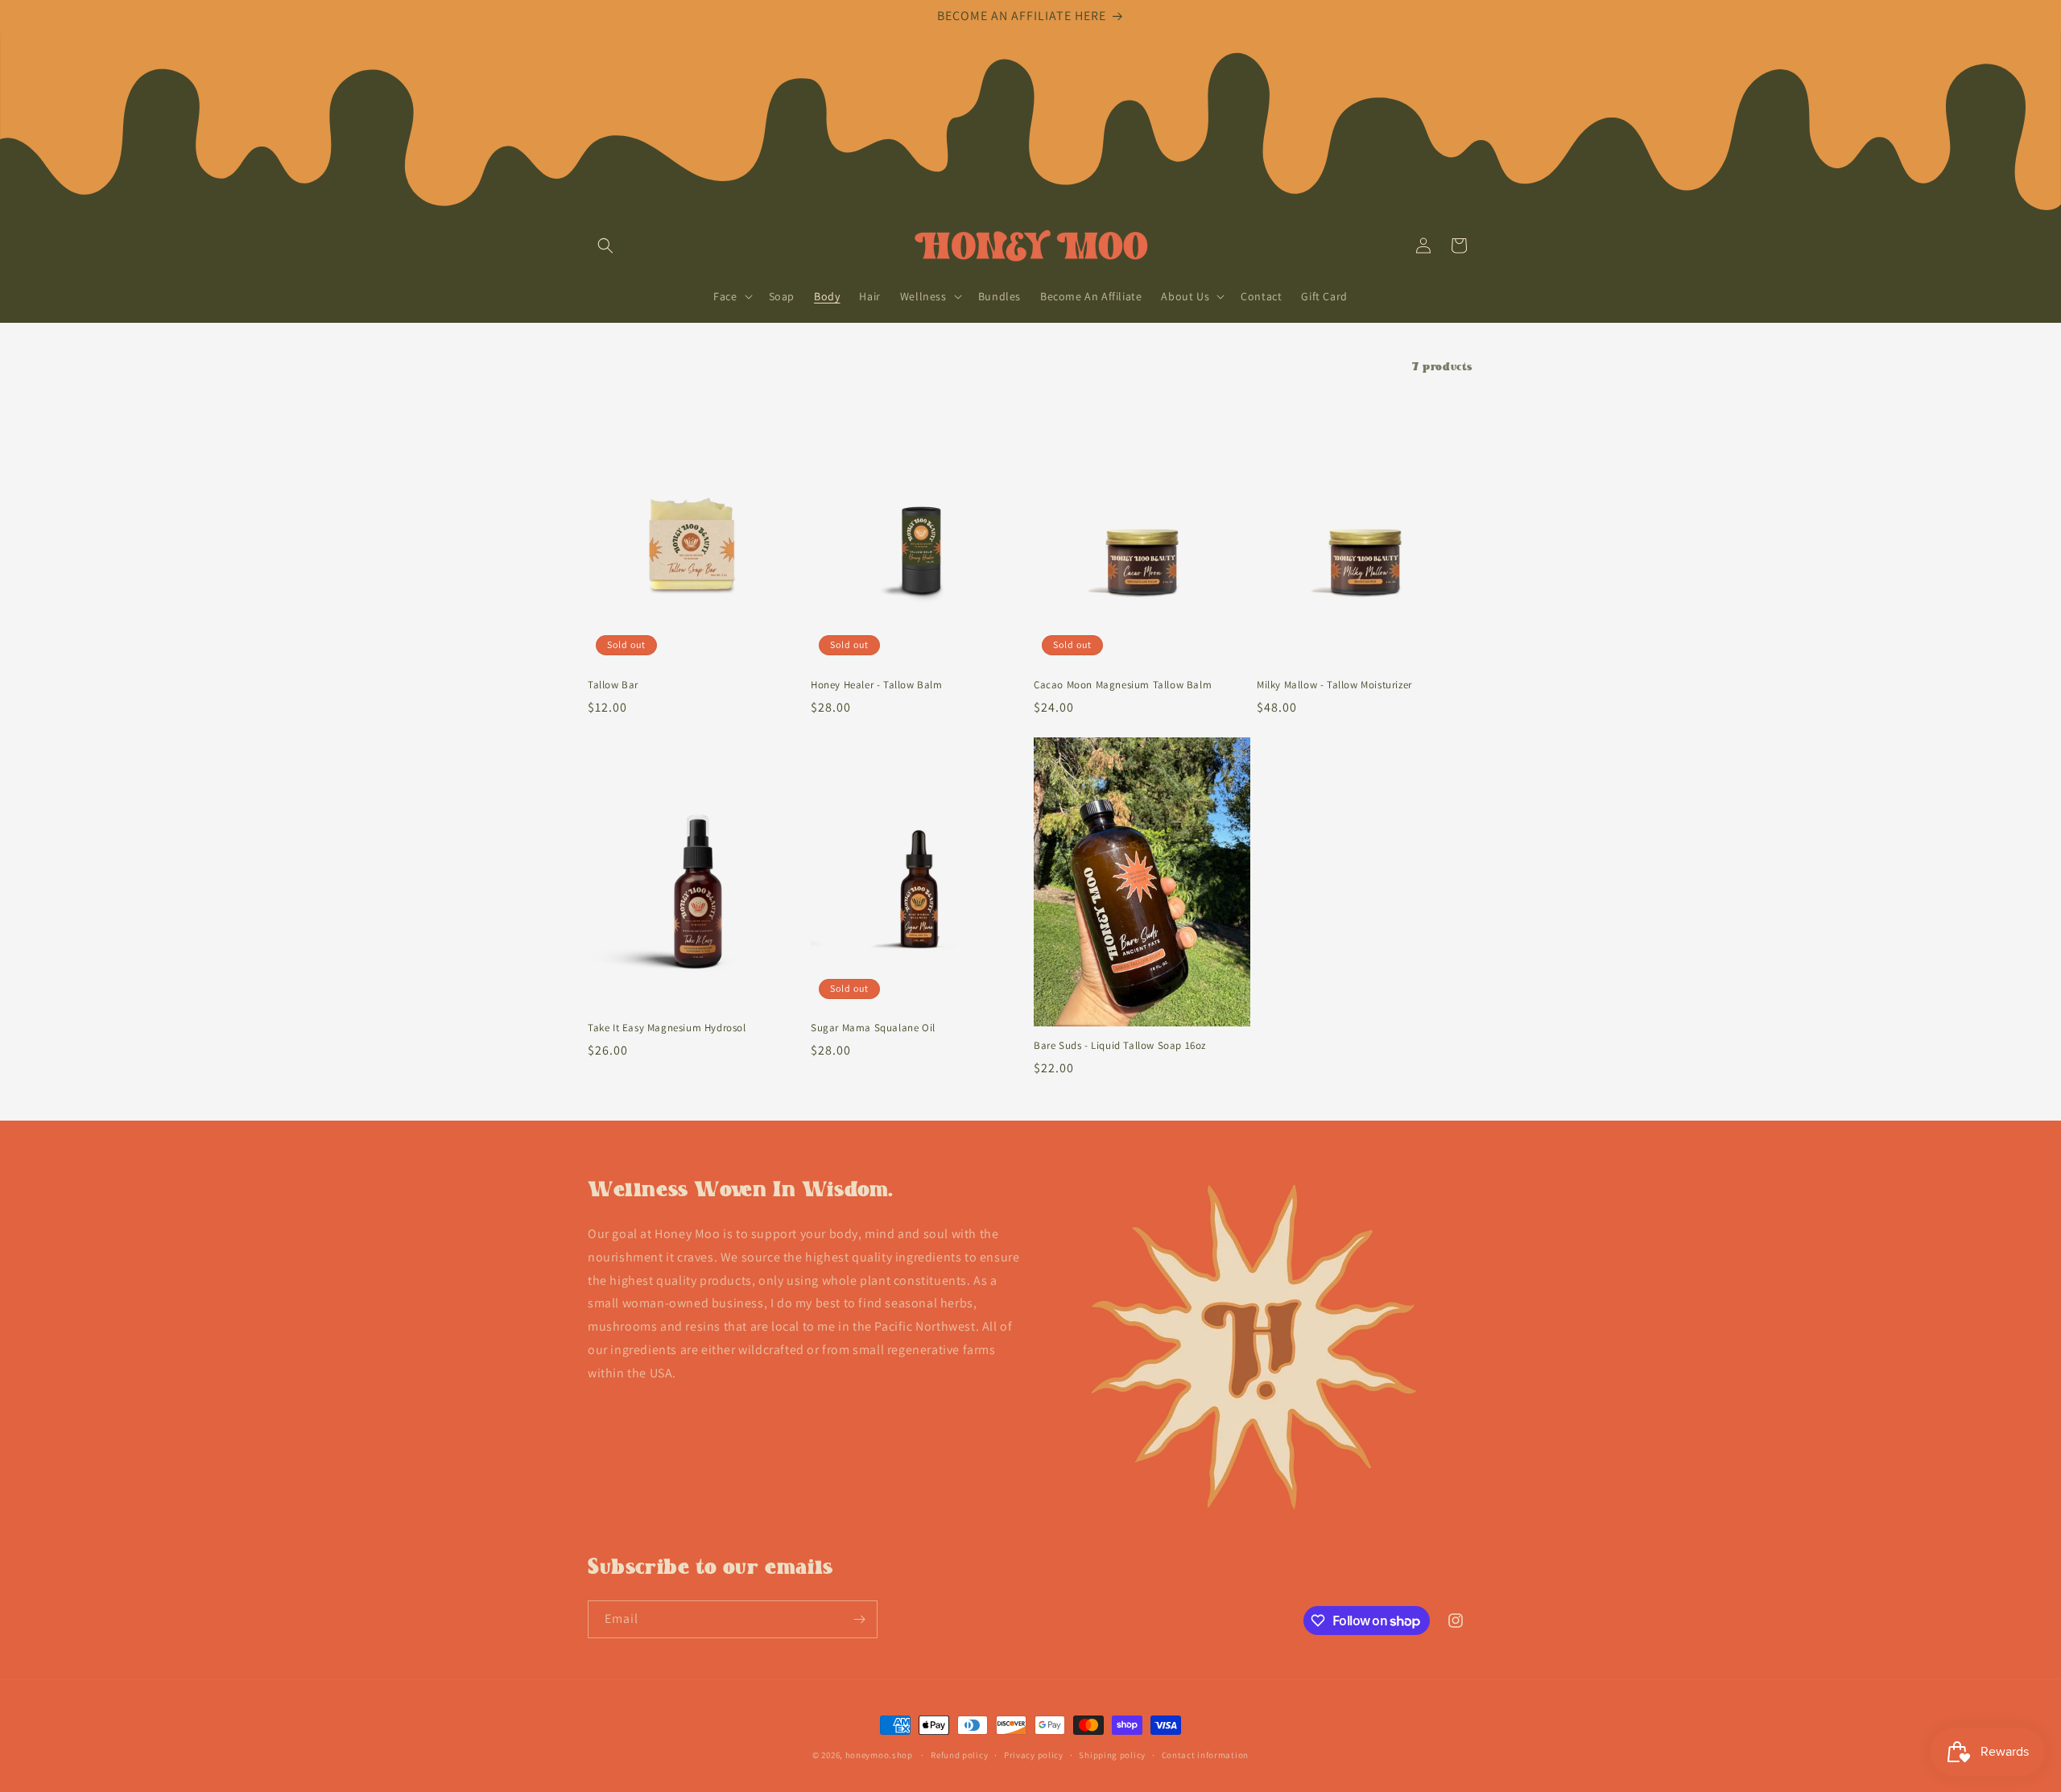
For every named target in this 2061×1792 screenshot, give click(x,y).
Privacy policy (1034, 1755)
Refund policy (959, 1755)
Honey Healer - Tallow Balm (877, 685)
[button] (605, 246)
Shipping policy (1112, 1755)
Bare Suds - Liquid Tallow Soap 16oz (1120, 1046)
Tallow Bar (613, 685)
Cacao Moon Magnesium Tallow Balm (1123, 685)
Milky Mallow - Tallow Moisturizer (1334, 685)
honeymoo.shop (879, 1755)
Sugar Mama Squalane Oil (873, 1028)
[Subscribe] (859, 1619)
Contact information (1205, 1755)
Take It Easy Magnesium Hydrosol (667, 1028)
